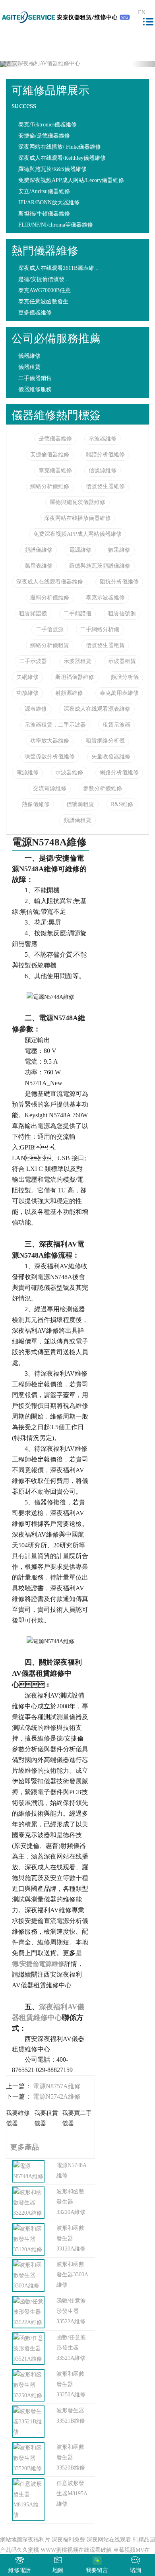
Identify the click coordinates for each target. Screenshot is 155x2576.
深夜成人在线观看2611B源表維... (59, 268)
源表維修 (36, 709)
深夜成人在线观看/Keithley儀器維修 (62, 158)
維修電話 (19, 2570)
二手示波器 (33, 661)
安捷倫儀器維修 (50, 455)
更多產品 (23, 2147)
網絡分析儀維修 (50, 486)
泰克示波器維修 (105, 598)
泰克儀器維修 (55, 470)
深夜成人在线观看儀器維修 (50, 582)
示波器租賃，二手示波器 (55, 725)
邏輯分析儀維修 (50, 598)
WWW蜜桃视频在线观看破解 (76, 2550)
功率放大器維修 (50, 741)
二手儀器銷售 (35, 378)
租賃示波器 (116, 725)
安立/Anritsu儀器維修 (44, 191)
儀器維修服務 (35, 389)
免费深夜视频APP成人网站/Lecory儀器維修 (71, 180)
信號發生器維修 (105, 486)
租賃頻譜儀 (33, 613)
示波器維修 (103, 439)
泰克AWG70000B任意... (47, 290)
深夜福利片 (36, 2540)
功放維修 (27, 693)
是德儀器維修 (55, 439)
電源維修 (80, 550)
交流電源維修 (50, 788)
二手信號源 (50, 629)
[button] (12, 64)
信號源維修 (103, 470)
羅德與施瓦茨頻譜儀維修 (100, 566)
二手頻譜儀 (77, 613)
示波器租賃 (77, 661)
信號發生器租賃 (105, 645)
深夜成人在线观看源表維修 (97, 709)
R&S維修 (122, 804)
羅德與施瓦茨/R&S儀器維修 (52, 169)
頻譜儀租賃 (77, 820)
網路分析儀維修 (119, 772)
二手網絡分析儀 (100, 629)
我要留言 (97, 2570)
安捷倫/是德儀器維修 (44, 136)
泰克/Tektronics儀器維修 (47, 125)
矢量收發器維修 (111, 757)
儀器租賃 (29, 367)
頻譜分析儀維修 (105, 455)
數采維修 (119, 550)
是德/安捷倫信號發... (44, 279)
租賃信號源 (122, 613)
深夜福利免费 (68, 2540)
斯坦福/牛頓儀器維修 (44, 214)
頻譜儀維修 (39, 550)
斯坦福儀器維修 (75, 677)
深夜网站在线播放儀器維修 (77, 518)
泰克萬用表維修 (119, 693)
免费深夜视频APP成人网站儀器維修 (77, 534)
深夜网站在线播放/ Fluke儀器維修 (60, 147)
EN (142, 13)
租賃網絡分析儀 (105, 741)
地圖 (58, 2570)
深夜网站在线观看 (109, 2540)
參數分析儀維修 (103, 788)
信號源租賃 (80, 804)
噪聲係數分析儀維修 (50, 757)
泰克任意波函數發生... (46, 301)
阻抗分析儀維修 (119, 582)
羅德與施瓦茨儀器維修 (77, 502)
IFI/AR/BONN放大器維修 (49, 203)
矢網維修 (27, 677)
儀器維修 (29, 356)
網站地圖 (11, 2540)
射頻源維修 (69, 693)
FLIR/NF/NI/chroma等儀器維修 (56, 225)
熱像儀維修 (36, 804)
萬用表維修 (39, 566)
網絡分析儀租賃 (50, 645)
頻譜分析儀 (125, 677)
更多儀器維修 (35, 313)
